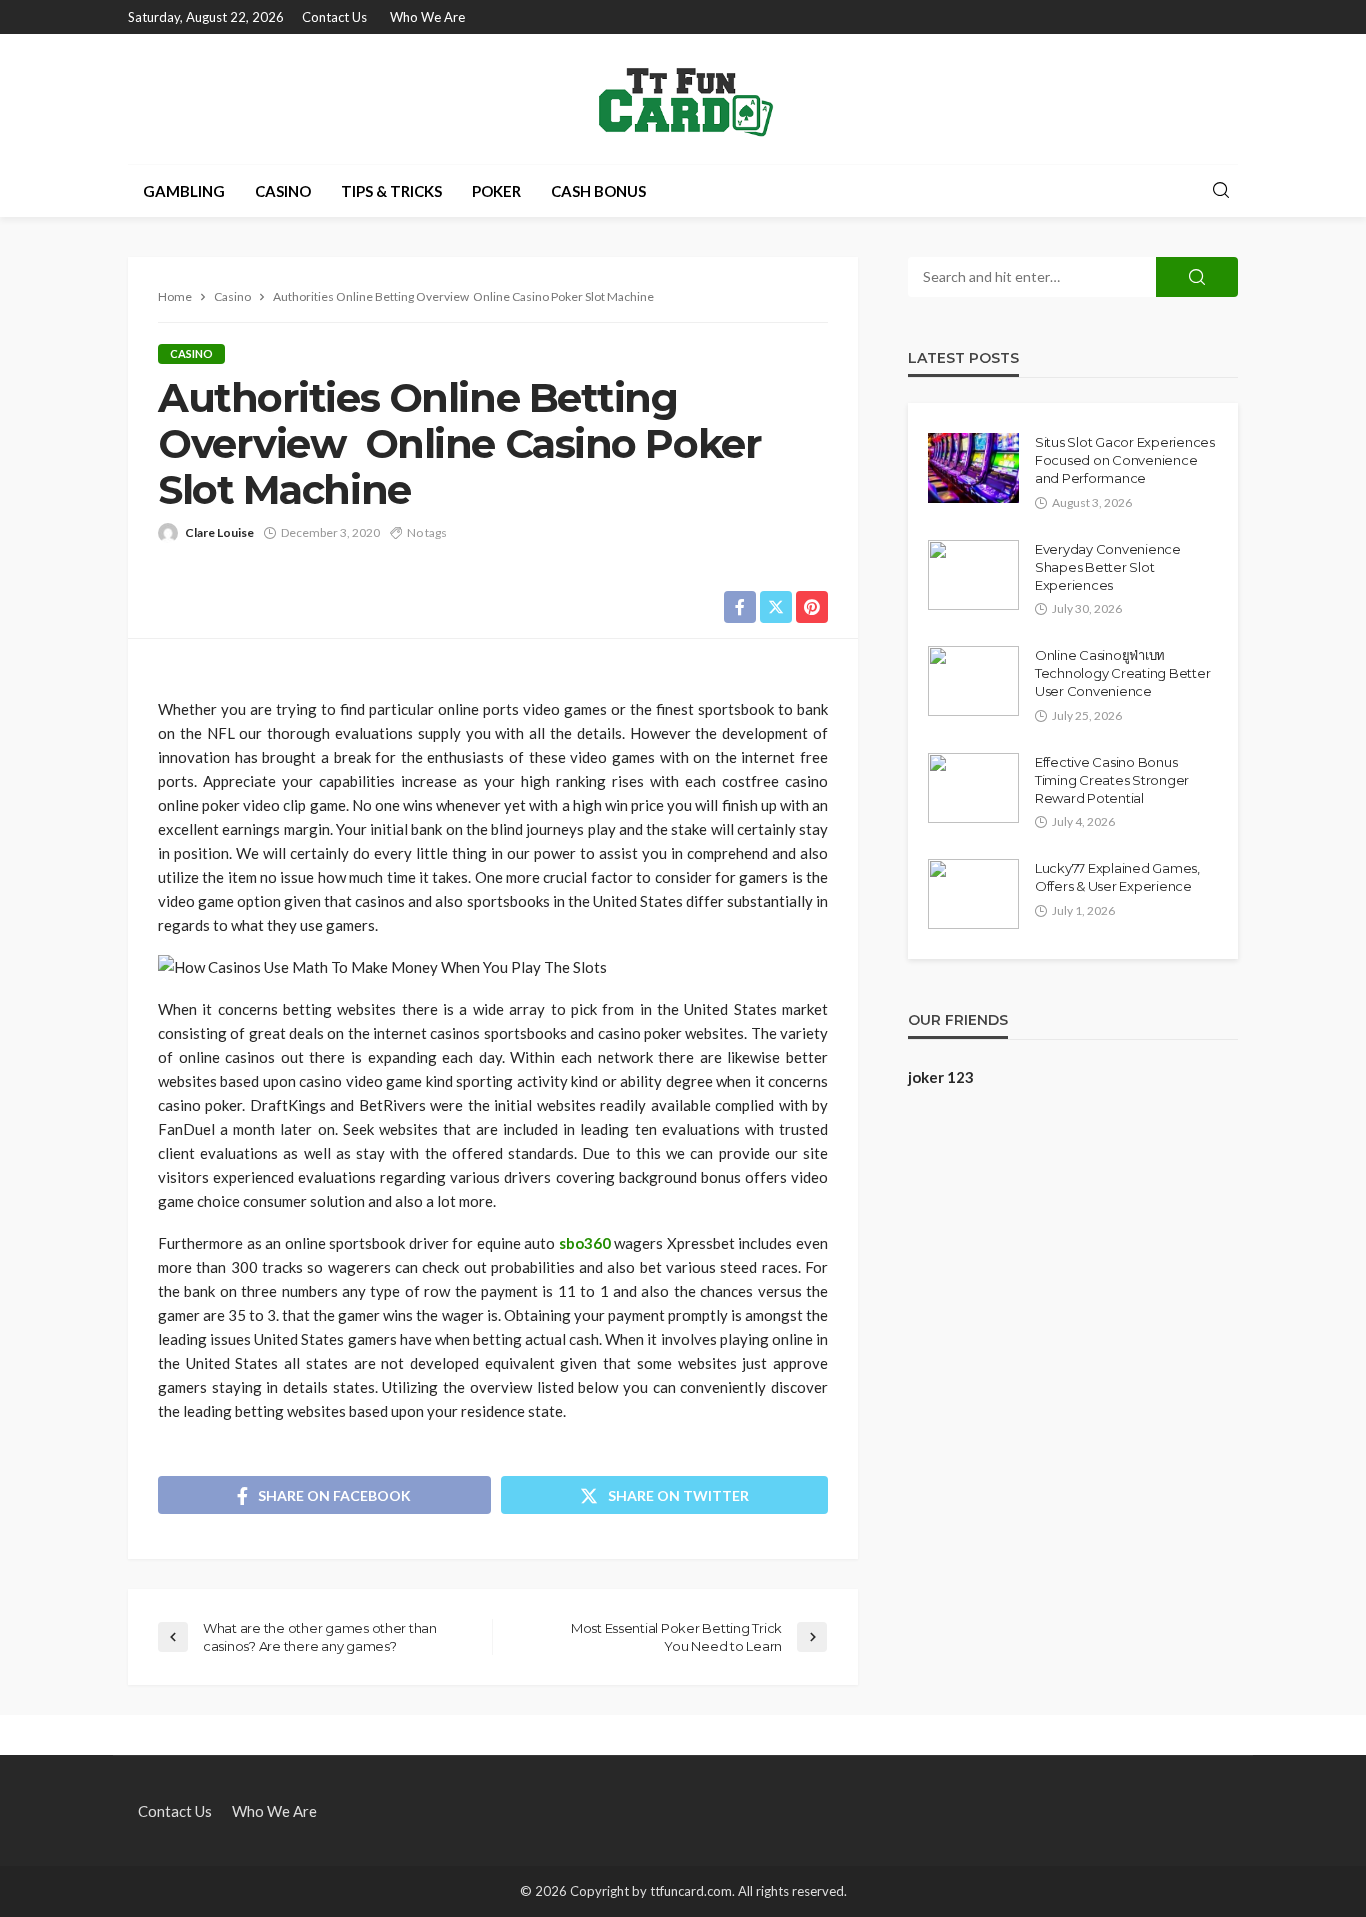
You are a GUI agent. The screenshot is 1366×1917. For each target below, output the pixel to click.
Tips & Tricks (391, 191)
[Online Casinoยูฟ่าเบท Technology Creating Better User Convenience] (973, 681)
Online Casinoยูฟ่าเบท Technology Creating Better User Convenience (1122, 673)
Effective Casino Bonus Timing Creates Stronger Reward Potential (1112, 780)
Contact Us (334, 17)
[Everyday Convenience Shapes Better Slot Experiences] (973, 575)
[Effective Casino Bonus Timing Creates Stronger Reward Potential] (973, 788)
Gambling (184, 191)
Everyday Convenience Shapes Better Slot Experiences (1108, 567)
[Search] (1221, 191)
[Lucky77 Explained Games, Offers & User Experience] (973, 894)
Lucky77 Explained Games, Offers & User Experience (1117, 877)
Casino (283, 191)
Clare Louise (219, 532)
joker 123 (941, 1077)
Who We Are (427, 17)
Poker (496, 191)
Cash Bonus (598, 191)
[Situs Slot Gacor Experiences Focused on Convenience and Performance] (973, 468)
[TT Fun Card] (682, 99)
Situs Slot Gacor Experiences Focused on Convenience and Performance (1125, 460)
